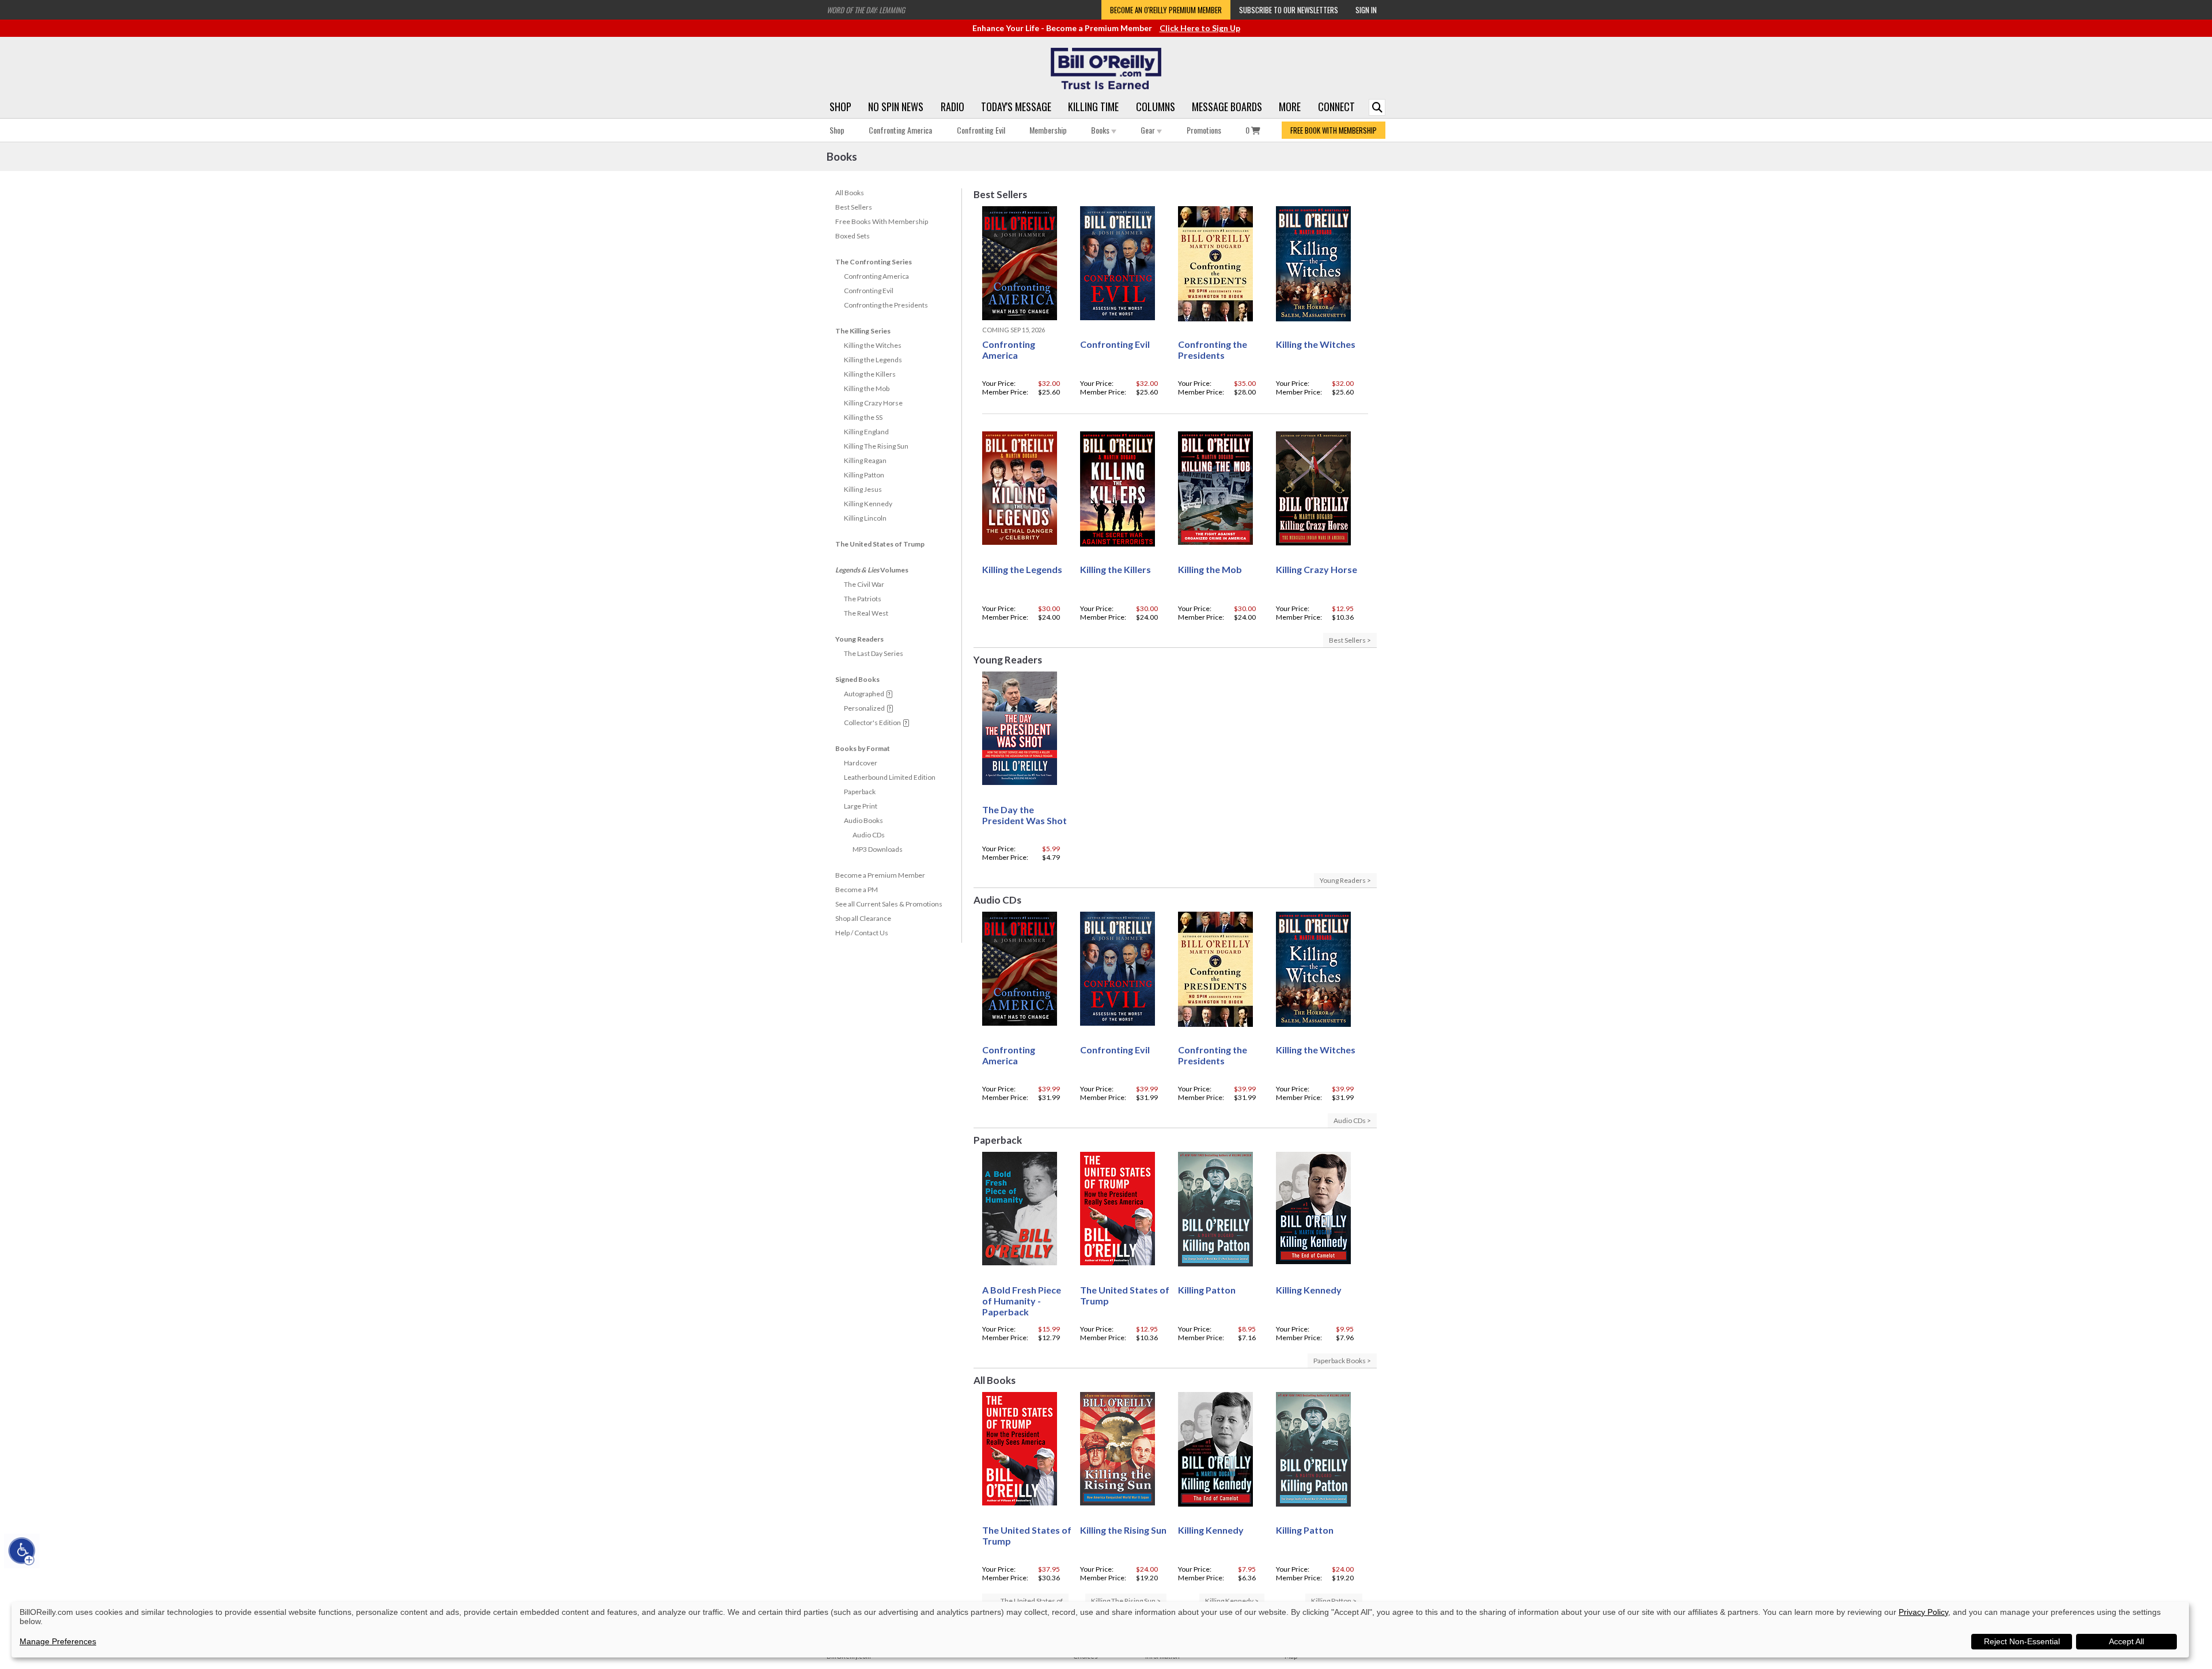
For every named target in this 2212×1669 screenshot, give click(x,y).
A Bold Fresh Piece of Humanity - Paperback (1022, 1301)
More (1290, 107)
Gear (1149, 130)
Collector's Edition (872, 722)
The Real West (866, 613)
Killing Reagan (865, 460)
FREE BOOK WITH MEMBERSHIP (1334, 130)
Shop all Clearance (863, 918)
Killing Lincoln (865, 518)
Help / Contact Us (862, 933)
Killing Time (1093, 107)
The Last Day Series (874, 653)
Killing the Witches (873, 345)
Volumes (872, 570)
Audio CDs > (1352, 1120)
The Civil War (864, 584)
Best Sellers (854, 207)
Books (1101, 130)
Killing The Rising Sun (876, 446)
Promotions (1204, 130)
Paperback (860, 792)
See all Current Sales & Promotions (889, 904)
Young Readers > (1345, 880)
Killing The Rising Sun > (1126, 1601)
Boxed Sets (853, 236)
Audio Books (863, 820)
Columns (1156, 107)
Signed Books (857, 679)
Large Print (861, 806)
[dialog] (1100, 1630)
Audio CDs (869, 835)
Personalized (864, 708)
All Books (850, 193)
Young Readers (859, 639)
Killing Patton (864, 475)
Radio (952, 107)
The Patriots (863, 599)
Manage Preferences (58, 1641)
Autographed (864, 694)
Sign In (1366, 10)
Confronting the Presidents (886, 305)
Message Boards (1227, 107)
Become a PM (857, 889)
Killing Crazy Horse (873, 403)
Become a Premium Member (880, 875)
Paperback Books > (1342, 1361)
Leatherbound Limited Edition (890, 777)
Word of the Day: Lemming (866, 10)
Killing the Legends (873, 360)
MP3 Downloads (878, 849)
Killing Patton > (1334, 1601)
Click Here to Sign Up (1200, 28)
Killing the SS (863, 417)
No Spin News (896, 107)
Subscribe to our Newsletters (1289, 10)
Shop (840, 107)
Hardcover (861, 763)
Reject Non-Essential (2022, 1641)
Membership (1048, 130)
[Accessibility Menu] (22, 1551)
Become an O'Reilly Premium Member (1166, 10)
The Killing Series (863, 331)
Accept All (2126, 1641)
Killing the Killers (870, 374)
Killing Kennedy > (1232, 1601)
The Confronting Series (874, 262)
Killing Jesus (863, 489)
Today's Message (1016, 107)
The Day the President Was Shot (1024, 815)
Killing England (866, 432)
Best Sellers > (1350, 640)
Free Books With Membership (882, 221)
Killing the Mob (867, 388)
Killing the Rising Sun (1123, 1530)
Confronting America (900, 130)
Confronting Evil (981, 130)
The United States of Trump (880, 544)
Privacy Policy (1923, 1612)
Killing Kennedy (868, 504)
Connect (1336, 107)
